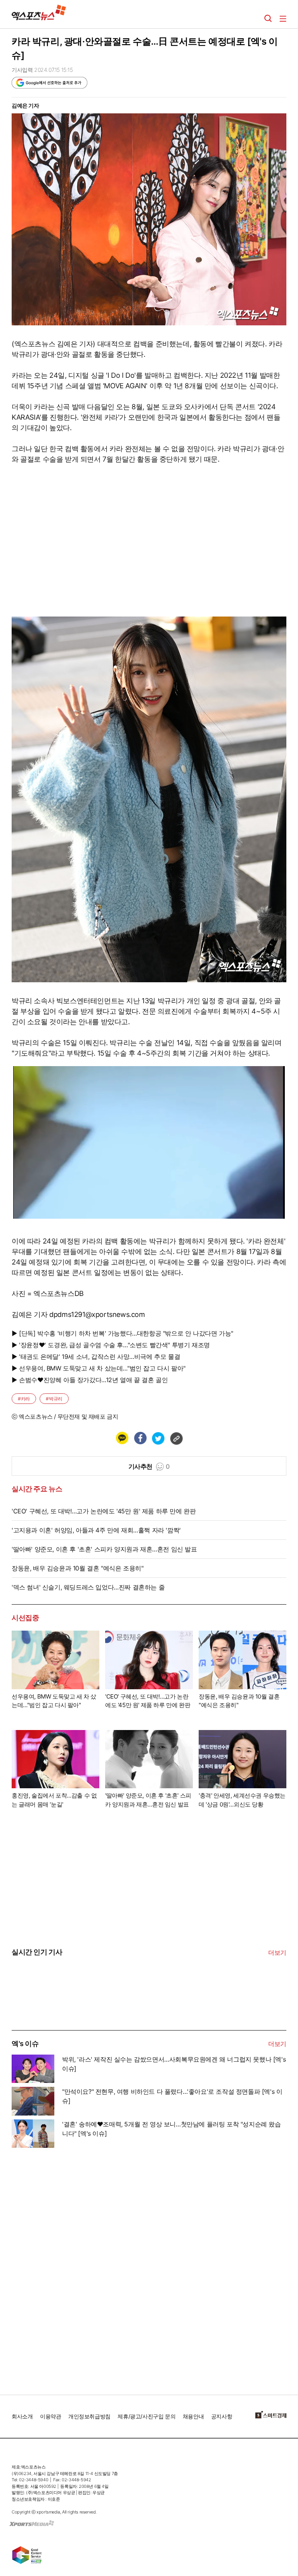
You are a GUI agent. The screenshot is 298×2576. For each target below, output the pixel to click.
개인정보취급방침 (89, 2416)
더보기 (277, 1952)
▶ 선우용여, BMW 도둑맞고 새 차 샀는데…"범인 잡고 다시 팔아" (99, 1368)
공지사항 (222, 2416)
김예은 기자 (25, 105)
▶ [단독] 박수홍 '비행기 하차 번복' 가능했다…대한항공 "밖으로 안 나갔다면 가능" (122, 1333)
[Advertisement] (70, 2268)
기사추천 (149, 1466)
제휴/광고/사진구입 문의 (146, 2416)
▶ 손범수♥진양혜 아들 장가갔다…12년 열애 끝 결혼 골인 (90, 1380)
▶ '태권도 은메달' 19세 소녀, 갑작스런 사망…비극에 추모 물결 (96, 1357)
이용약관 (50, 2416)
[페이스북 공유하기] (140, 1438)
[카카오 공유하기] (122, 1438)
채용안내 (193, 2416)
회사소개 (22, 2416)
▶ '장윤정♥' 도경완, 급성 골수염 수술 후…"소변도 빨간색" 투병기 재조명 (111, 1345)
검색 (268, 19)
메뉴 (283, 19)
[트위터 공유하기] (158, 1438)
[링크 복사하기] (176, 1438)
